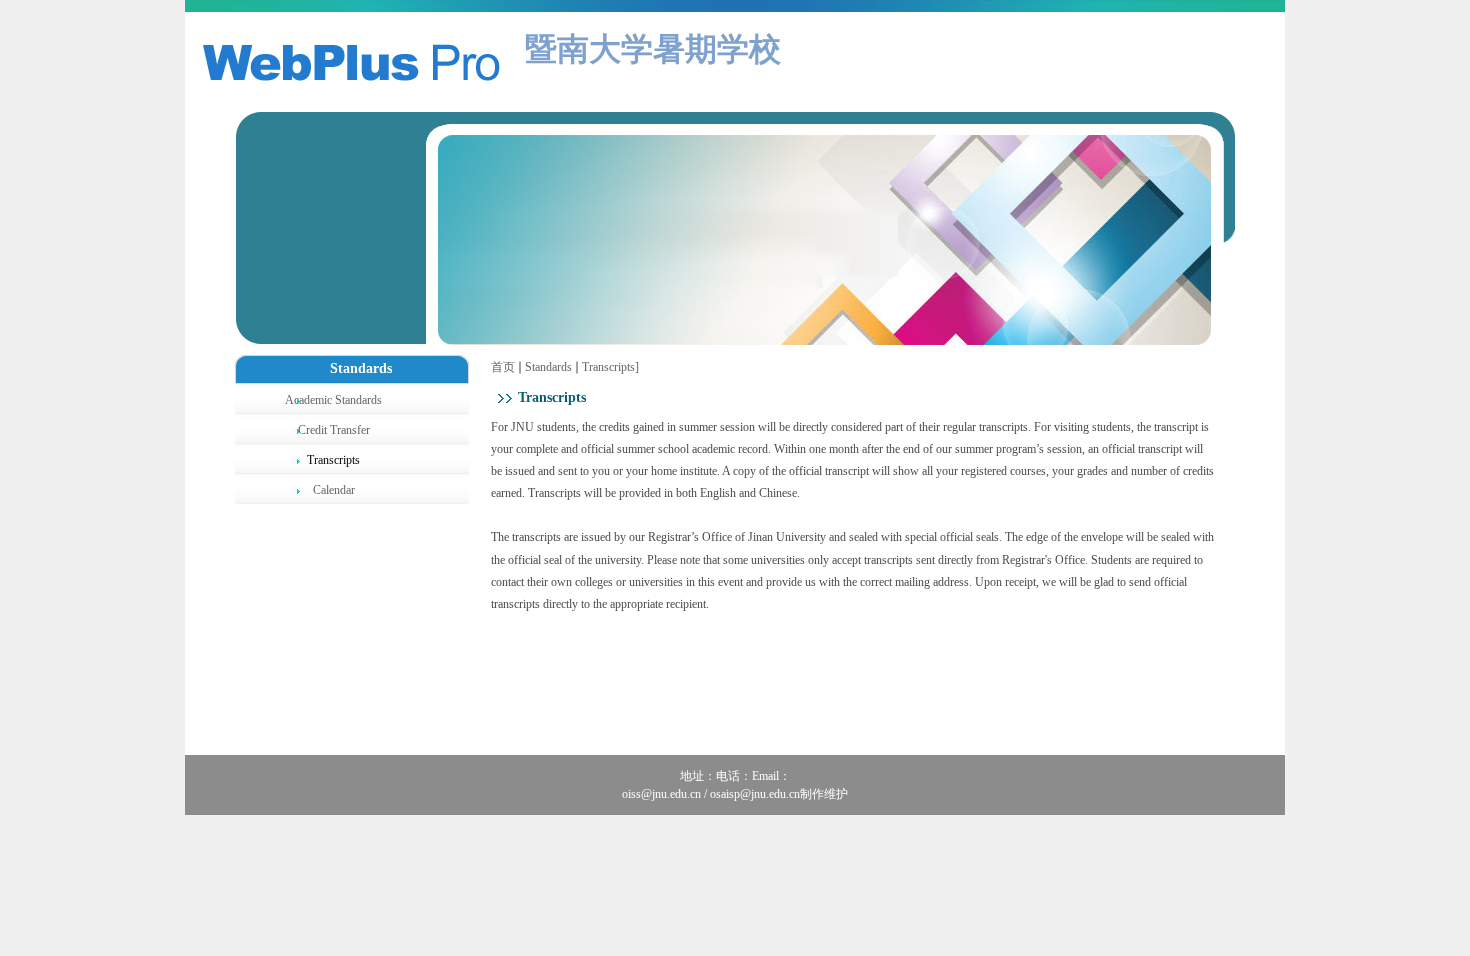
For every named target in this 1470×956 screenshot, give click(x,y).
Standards (548, 367)
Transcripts (608, 367)
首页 (503, 367)
